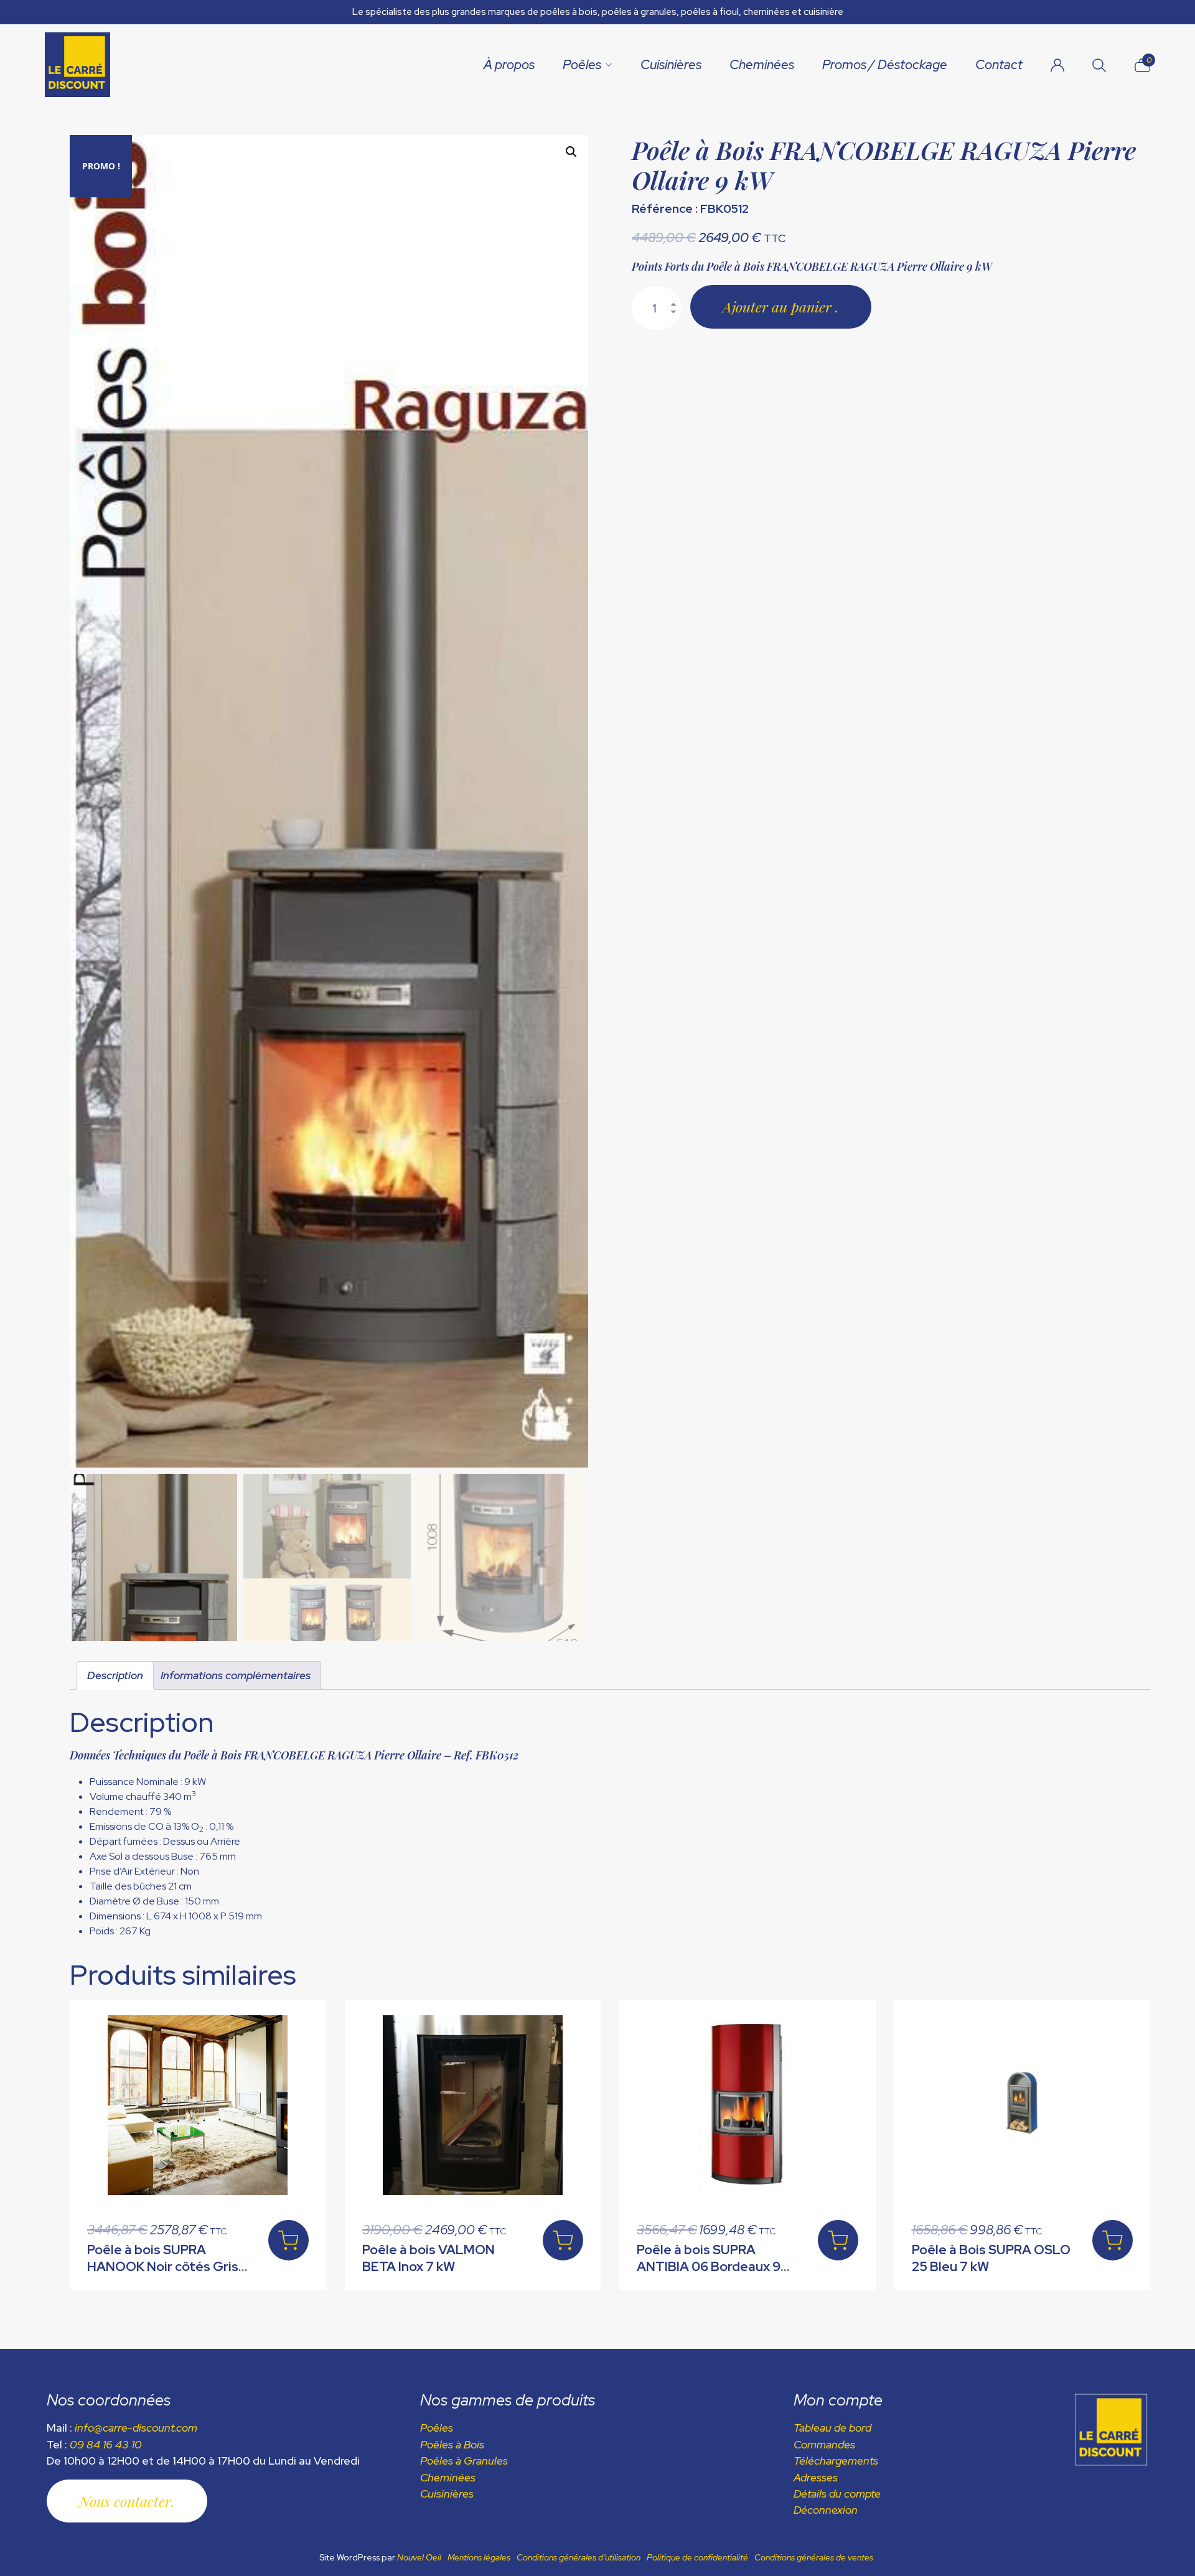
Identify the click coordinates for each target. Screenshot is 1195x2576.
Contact (999, 64)
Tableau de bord (832, 2428)
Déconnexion (826, 2510)
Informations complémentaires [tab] (236, 1675)
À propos (509, 64)
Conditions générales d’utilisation (579, 2557)
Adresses (816, 2477)
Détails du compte (837, 2494)
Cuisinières (671, 64)
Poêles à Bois (452, 2444)
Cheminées (762, 64)
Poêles (582, 64)
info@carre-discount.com (136, 2428)
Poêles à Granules (464, 2461)
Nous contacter (125, 2501)
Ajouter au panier (779, 307)
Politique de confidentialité (697, 2557)
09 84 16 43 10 (106, 2444)
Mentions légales (479, 2557)
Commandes (824, 2444)
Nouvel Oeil (419, 2557)
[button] (571, 152)
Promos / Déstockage (885, 64)
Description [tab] (115, 1675)
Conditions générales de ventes (814, 2557)
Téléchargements (836, 2461)
